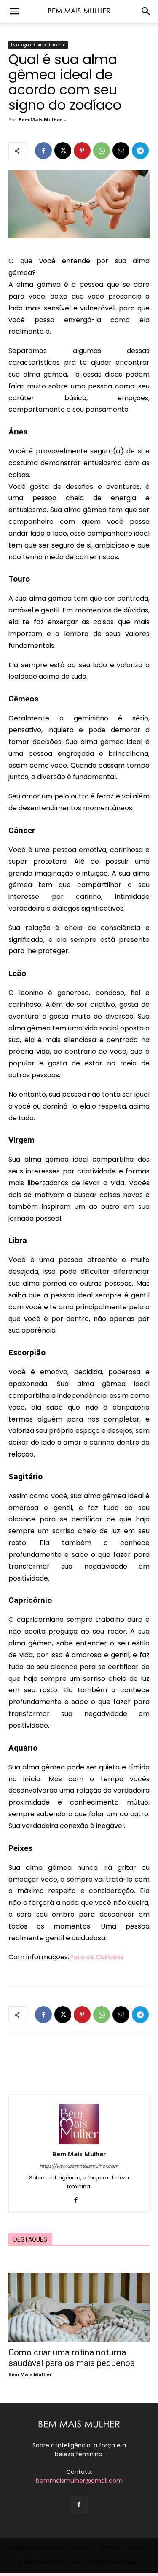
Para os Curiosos (96, 1957)
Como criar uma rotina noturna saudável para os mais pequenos (72, 2358)
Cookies (83, 2548)
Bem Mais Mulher (40, 120)
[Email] (121, 151)
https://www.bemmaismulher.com (79, 2166)
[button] (14, 11)
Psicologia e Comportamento (38, 45)
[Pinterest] (82, 151)
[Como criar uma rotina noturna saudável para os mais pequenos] (79, 2307)
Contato (138, 2548)
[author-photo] (79, 2142)
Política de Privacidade (38, 2548)
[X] (63, 151)
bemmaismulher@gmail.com (79, 2481)
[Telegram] (140, 151)
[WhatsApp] (102, 151)
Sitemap (110, 2548)
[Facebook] (43, 151)
